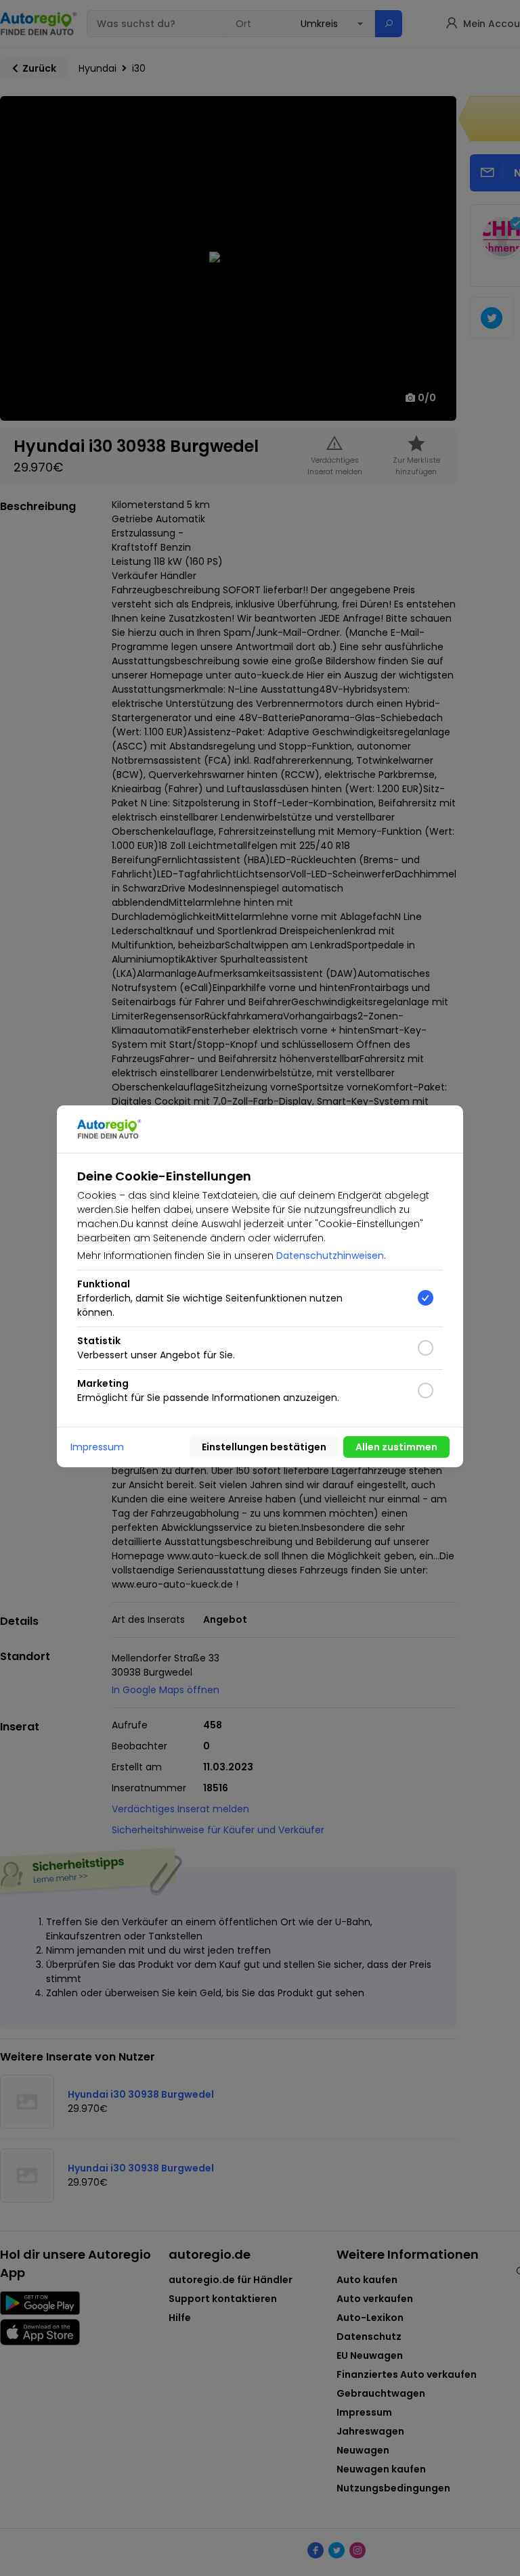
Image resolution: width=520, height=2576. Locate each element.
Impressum (97, 1447)
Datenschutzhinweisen (330, 1256)
